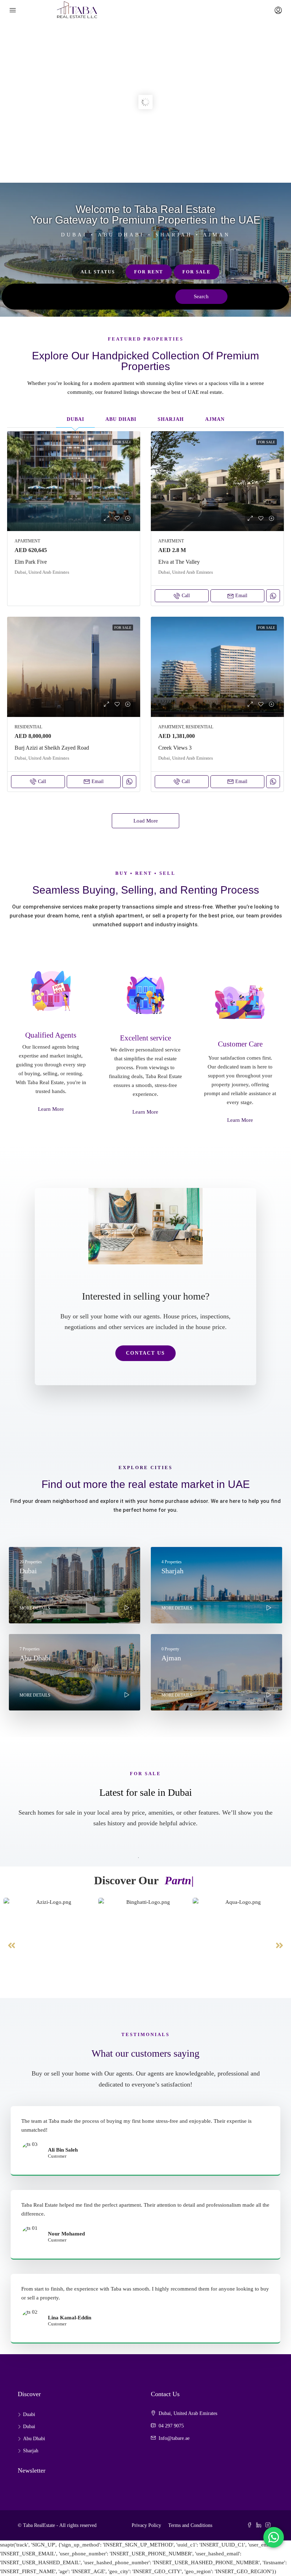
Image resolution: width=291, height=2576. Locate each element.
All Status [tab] (98, 272)
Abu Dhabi (34, 2439)
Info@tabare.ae (174, 2438)
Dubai (29, 2427)
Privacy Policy (146, 2525)
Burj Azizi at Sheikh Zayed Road (52, 748)
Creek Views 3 (175, 748)
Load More (146, 821)
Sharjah (31, 2451)
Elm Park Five (31, 562)
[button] (12, 1945)
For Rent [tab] (149, 272)
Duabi (29, 2414)
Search (201, 296)
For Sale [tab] (197, 272)
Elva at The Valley (179, 562)
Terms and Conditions (190, 2525)
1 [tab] (138, 1858)
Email (241, 596)
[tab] (75, 419)
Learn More (51, 1109)
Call (186, 596)
